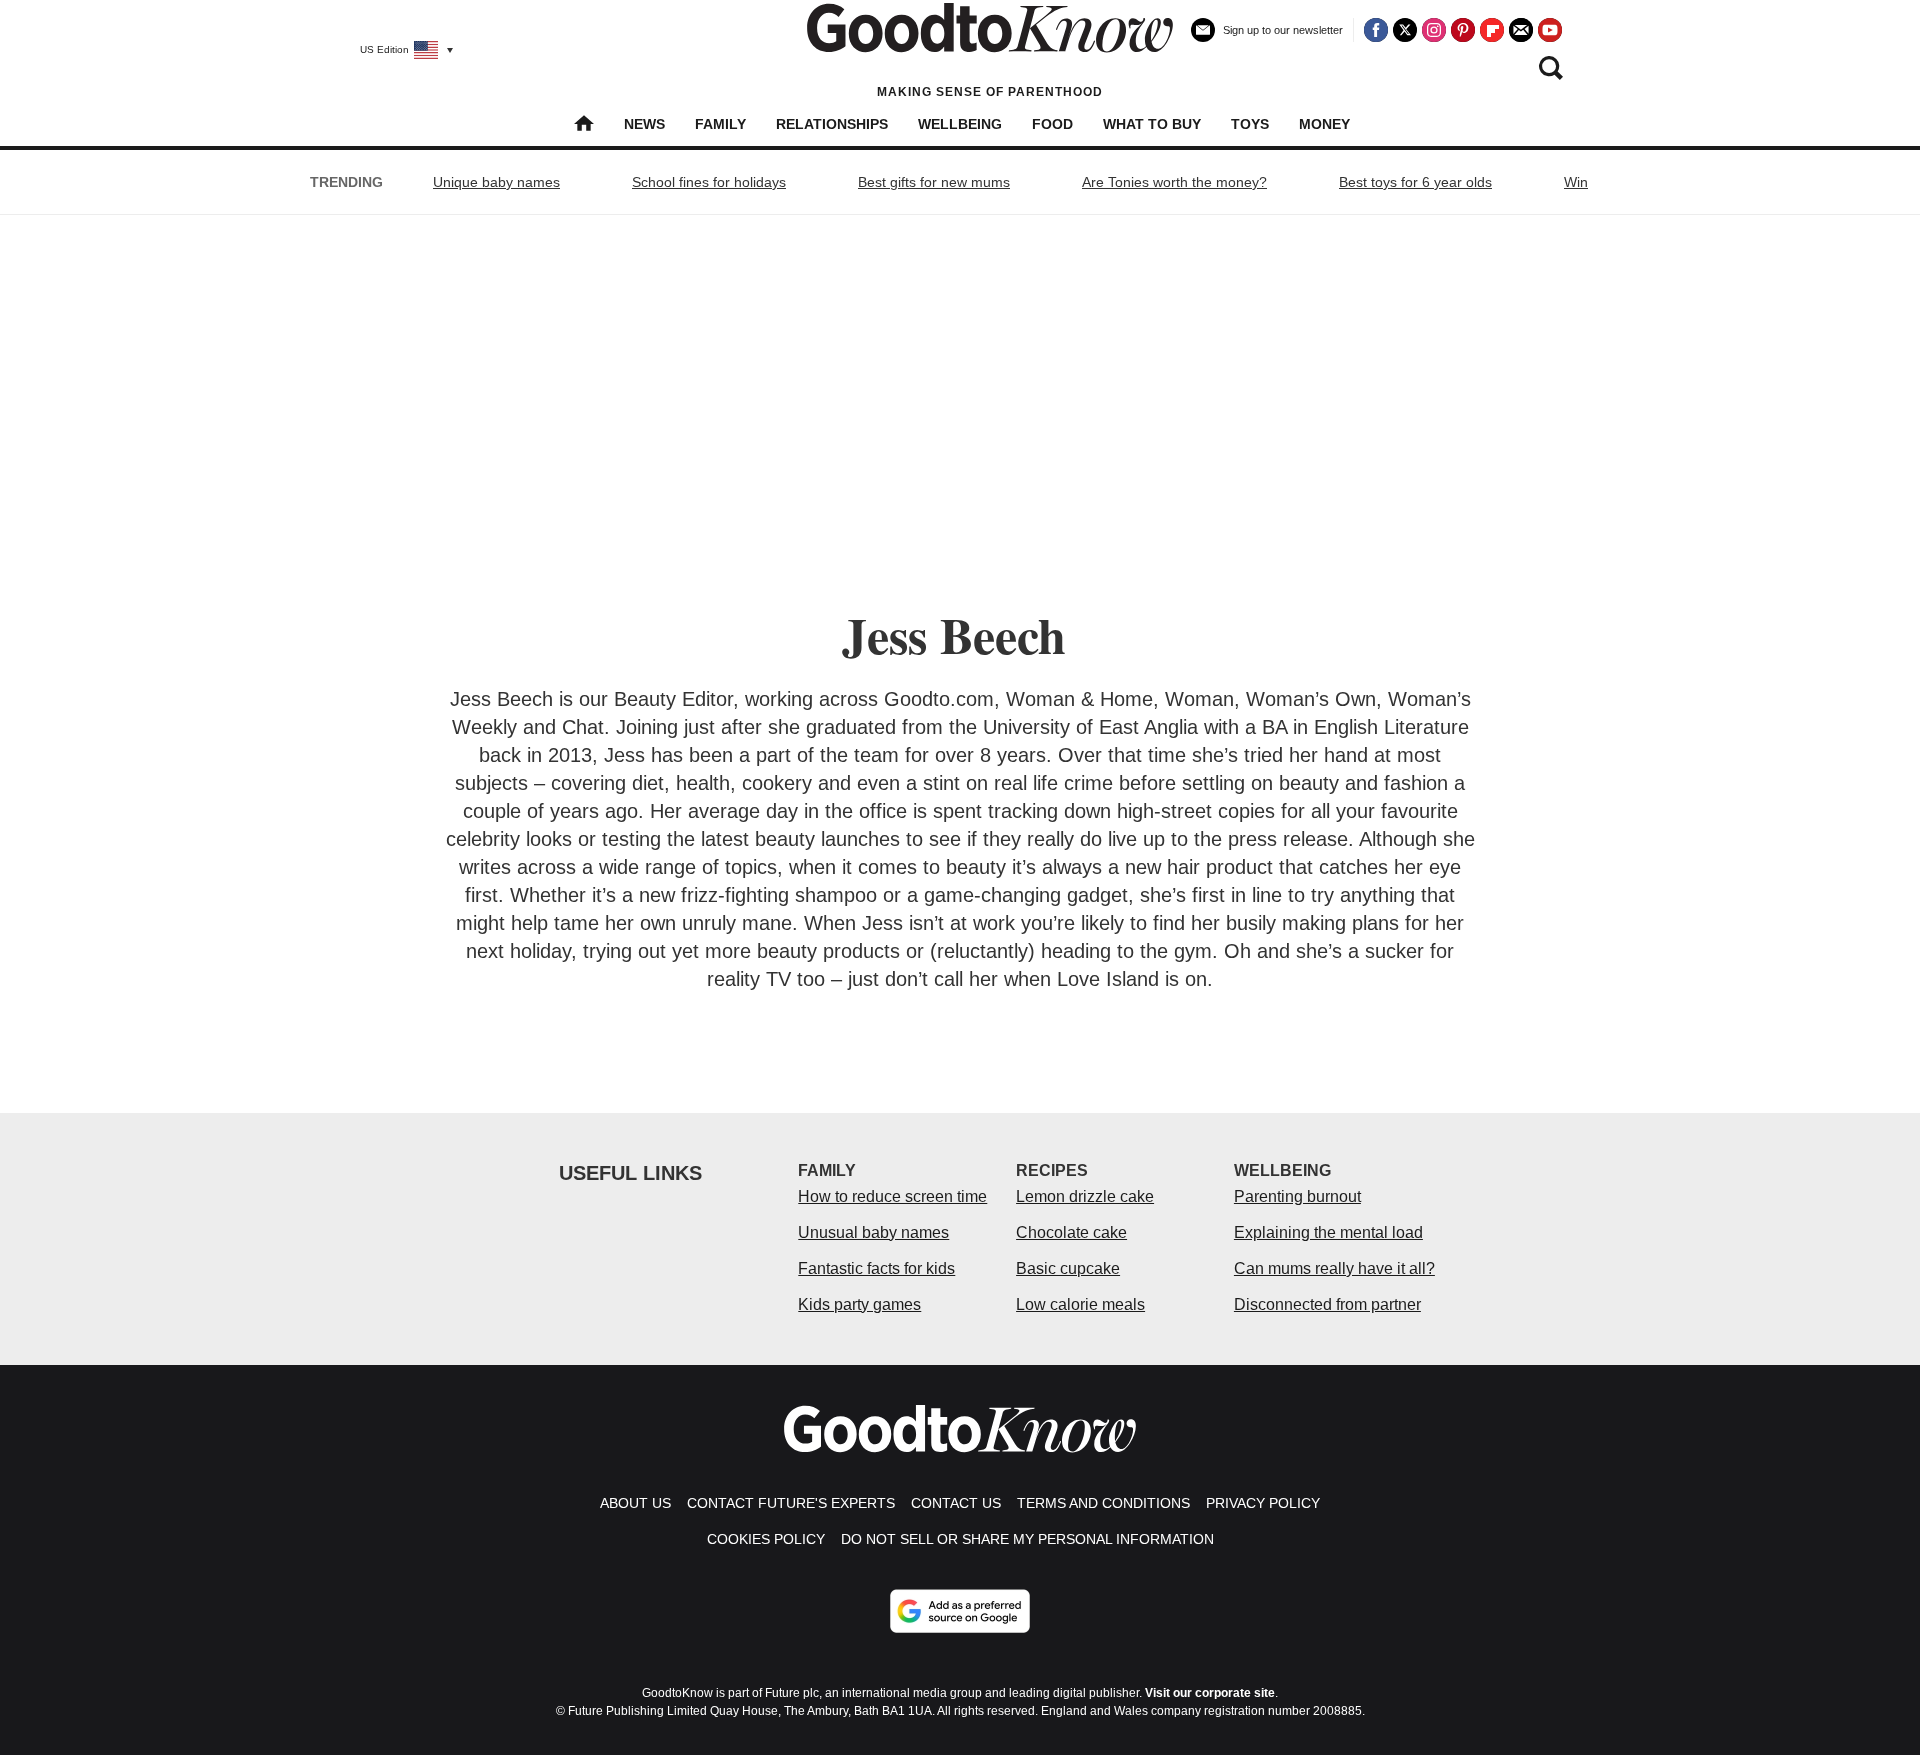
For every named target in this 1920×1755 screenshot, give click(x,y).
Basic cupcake (1068, 1268)
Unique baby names (496, 182)
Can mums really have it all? (1334, 1268)
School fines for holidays (709, 182)
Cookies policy (766, 1539)
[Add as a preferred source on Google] (960, 1611)
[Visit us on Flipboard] (1492, 30)
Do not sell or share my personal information (1027, 1539)
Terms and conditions (1103, 1503)
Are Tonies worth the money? (1174, 182)
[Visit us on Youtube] (1550, 30)
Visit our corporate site (1210, 1693)
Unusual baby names (873, 1232)
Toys (1250, 124)
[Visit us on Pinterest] (1463, 30)
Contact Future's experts (791, 1503)
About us (635, 1503)
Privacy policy (1263, 1503)
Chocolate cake (1071, 1232)
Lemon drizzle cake (1085, 1196)
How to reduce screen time (892, 1196)
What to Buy (1152, 124)
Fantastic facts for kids (876, 1268)
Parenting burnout (1297, 1196)
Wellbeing (960, 124)
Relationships (832, 124)
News (644, 124)
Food (1052, 124)
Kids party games (859, 1304)
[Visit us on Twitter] (1405, 30)
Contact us (956, 1503)
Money (1324, 124)
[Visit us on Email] (1521, 30)
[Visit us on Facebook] (1376, 30)
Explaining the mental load (1328, 1232)
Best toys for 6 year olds (1415, 182)
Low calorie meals (1080, 1304)
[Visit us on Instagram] (1434, 30)
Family (720, 124)
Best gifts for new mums (934, 182)
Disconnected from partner (1327, 1304)
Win (1576, 182)
